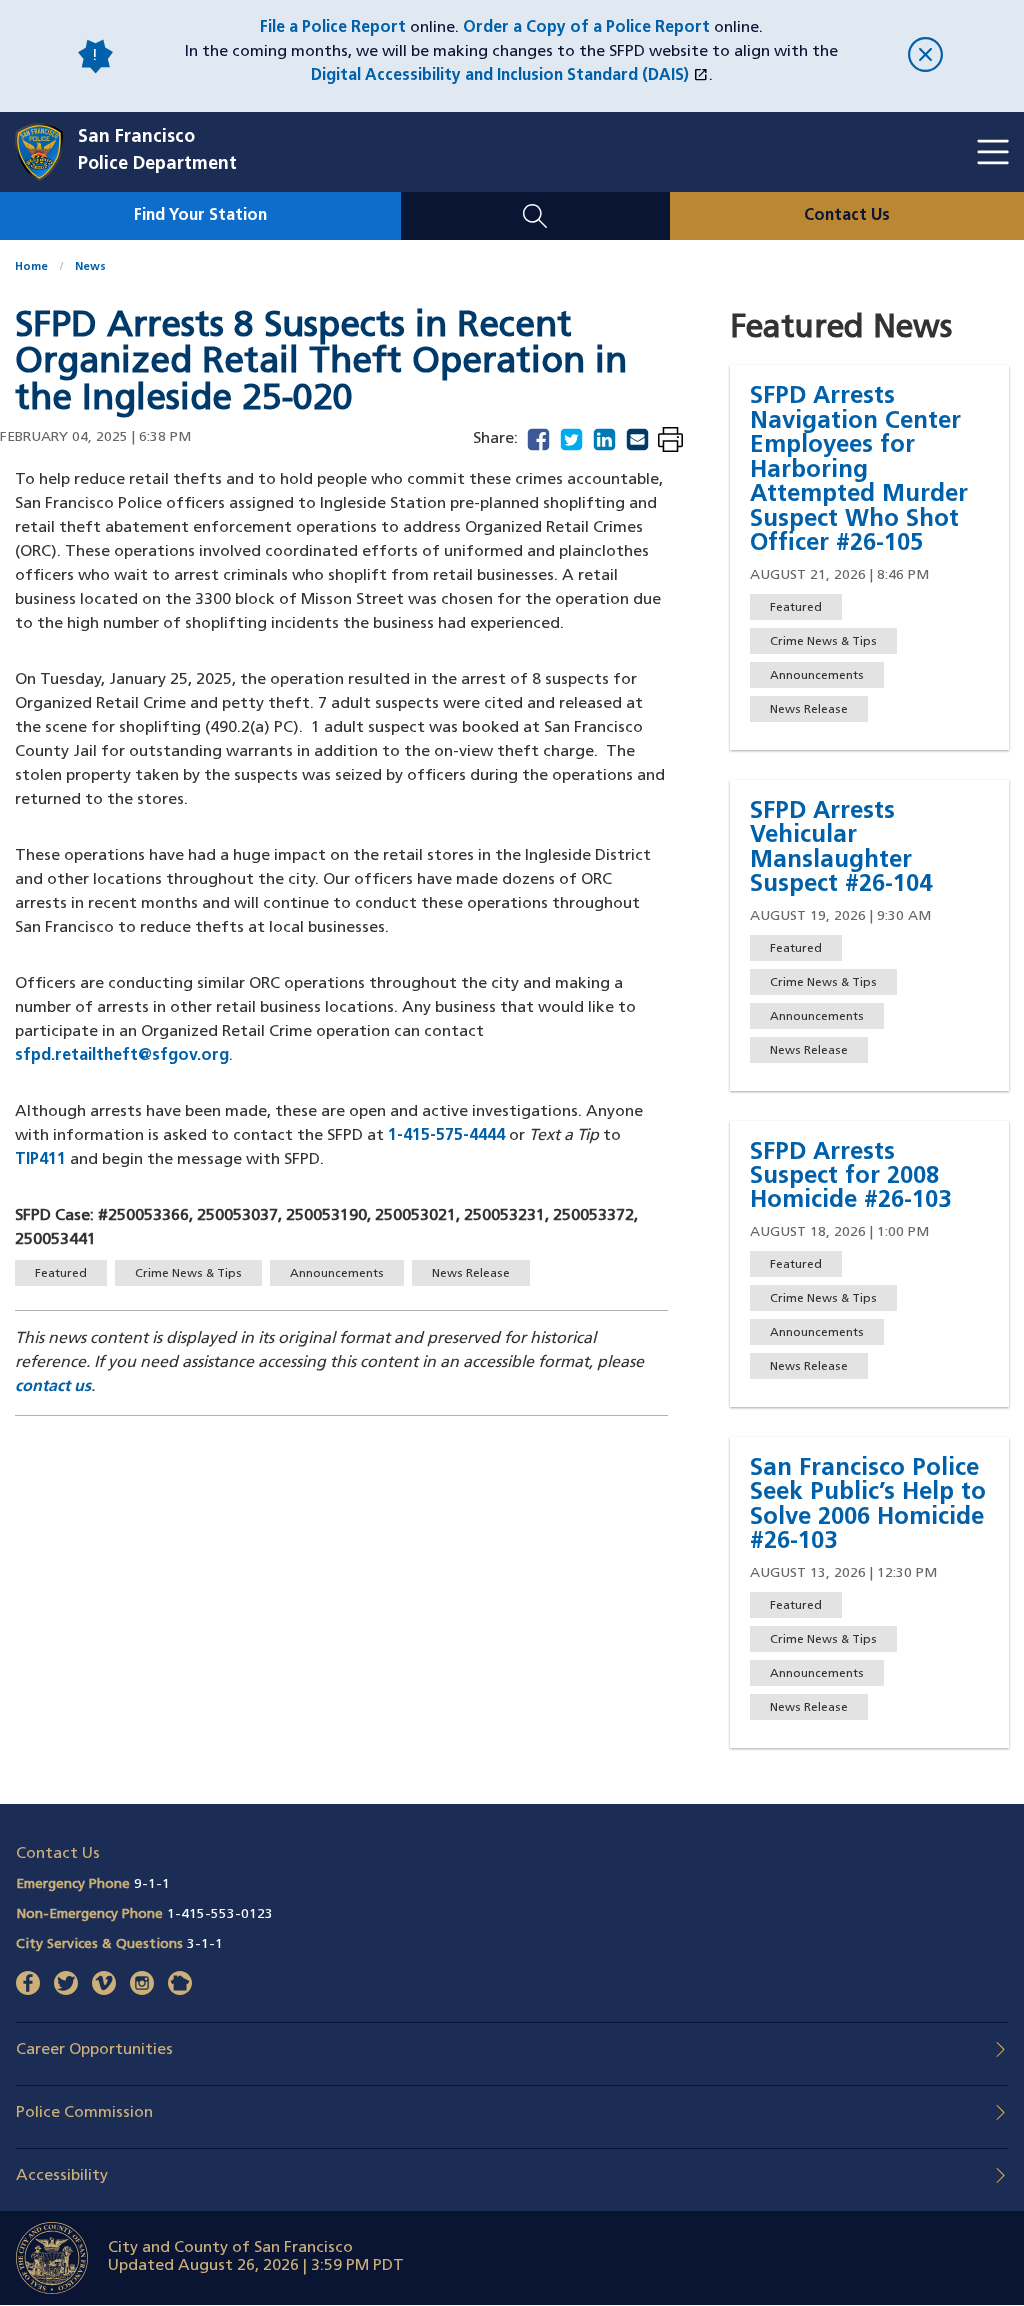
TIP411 (40, 1160)
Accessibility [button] (62, 2176)
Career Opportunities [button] (94, 2050)
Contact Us (847, 216)
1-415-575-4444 (446, 1136)
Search (535, 204)
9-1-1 (152, 1884)
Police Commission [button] (84, 2113)
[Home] (46, 152)
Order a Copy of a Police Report (586, 28)
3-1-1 (205, 1944)
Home (31, 267)
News (90, 267)
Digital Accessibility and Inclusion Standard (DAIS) (509, 76)
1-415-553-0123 (220, 1914)
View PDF (670, 441)
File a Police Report (333, 28)
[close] (925, 56)
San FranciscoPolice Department (157, 151)
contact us (53, 1387)
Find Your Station (200, 216)
